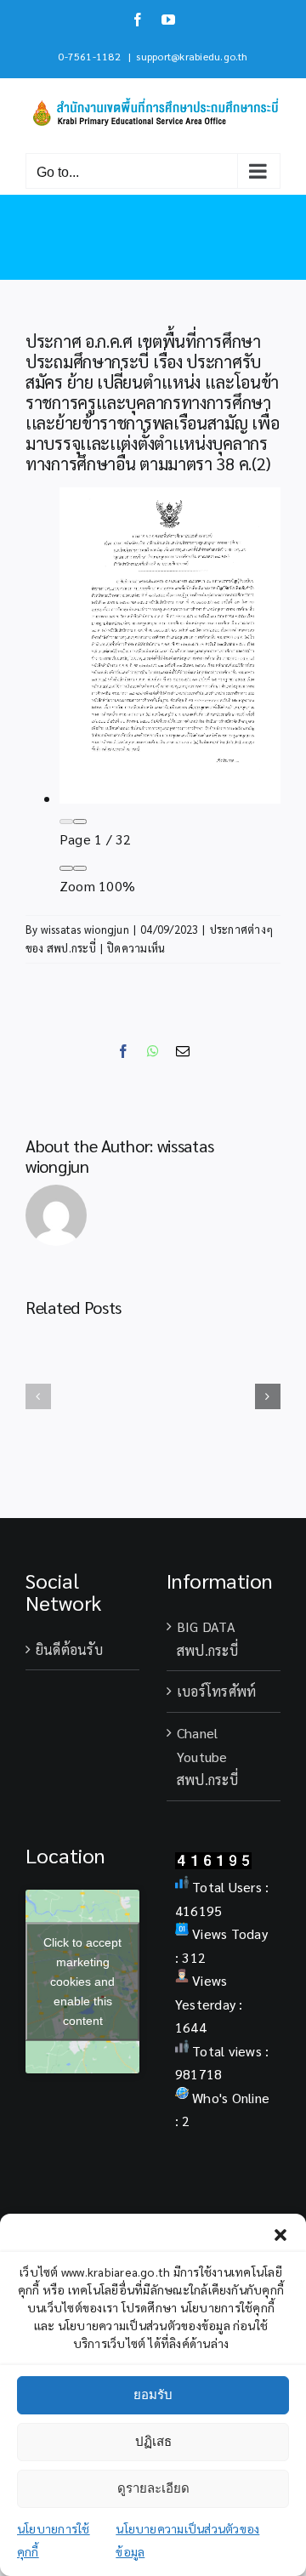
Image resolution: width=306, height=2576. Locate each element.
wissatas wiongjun (85, 929)
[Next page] (80, 822)
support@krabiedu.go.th (192, 56)
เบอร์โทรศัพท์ (216, 1691)
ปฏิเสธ (153, 2441)
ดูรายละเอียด (153, 2488)
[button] (280, 2235)
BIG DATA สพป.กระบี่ (207, 1638)
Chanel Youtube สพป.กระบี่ (207, 1756)
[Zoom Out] (66, 868)
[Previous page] (66, 822)
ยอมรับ (153, 2394)
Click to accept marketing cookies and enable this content (82, 1981)
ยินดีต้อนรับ (69, 1649)
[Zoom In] (80, 868)
